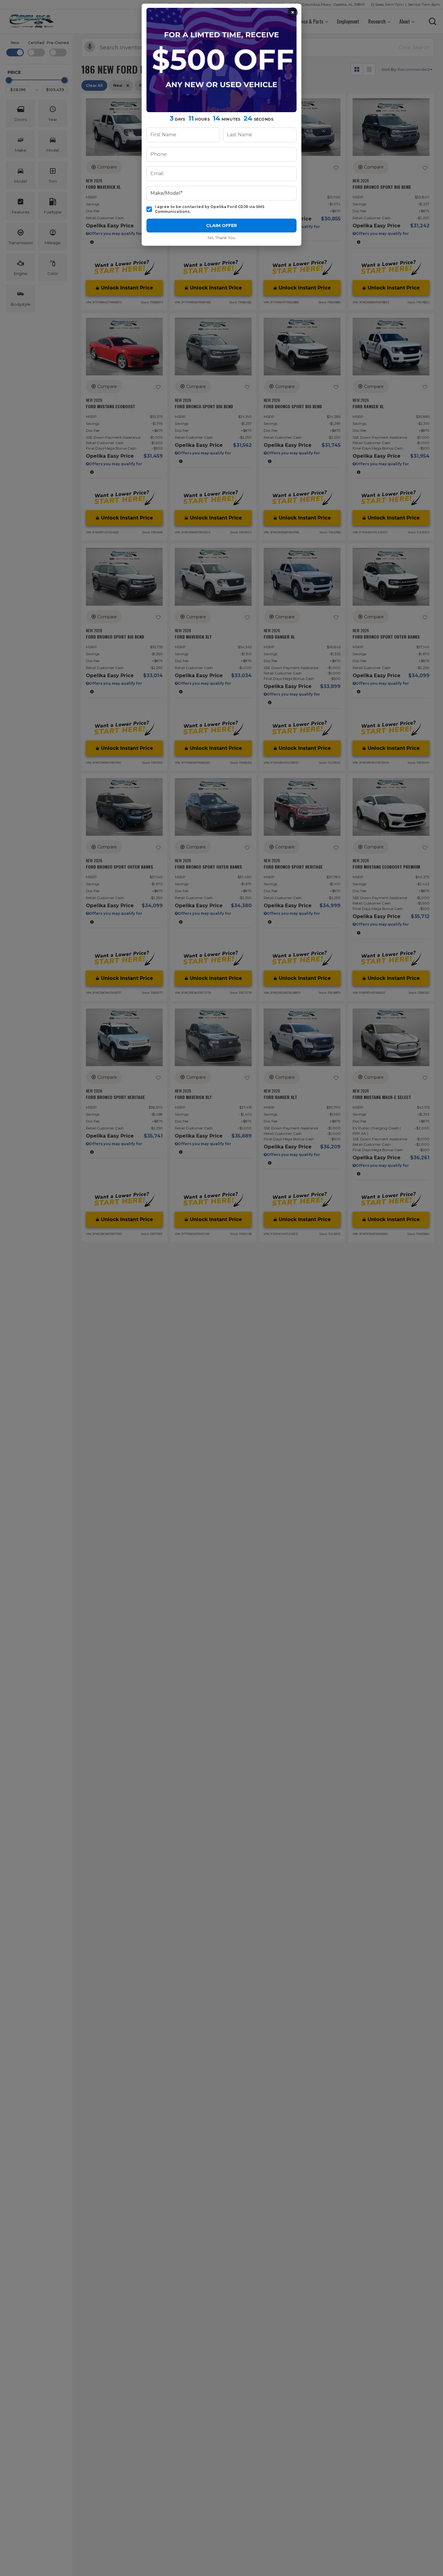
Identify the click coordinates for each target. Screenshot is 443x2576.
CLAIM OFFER (222, 226)
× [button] (293, 12)
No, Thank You (222, 238)
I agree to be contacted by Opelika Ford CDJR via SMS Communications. (210, 209)
